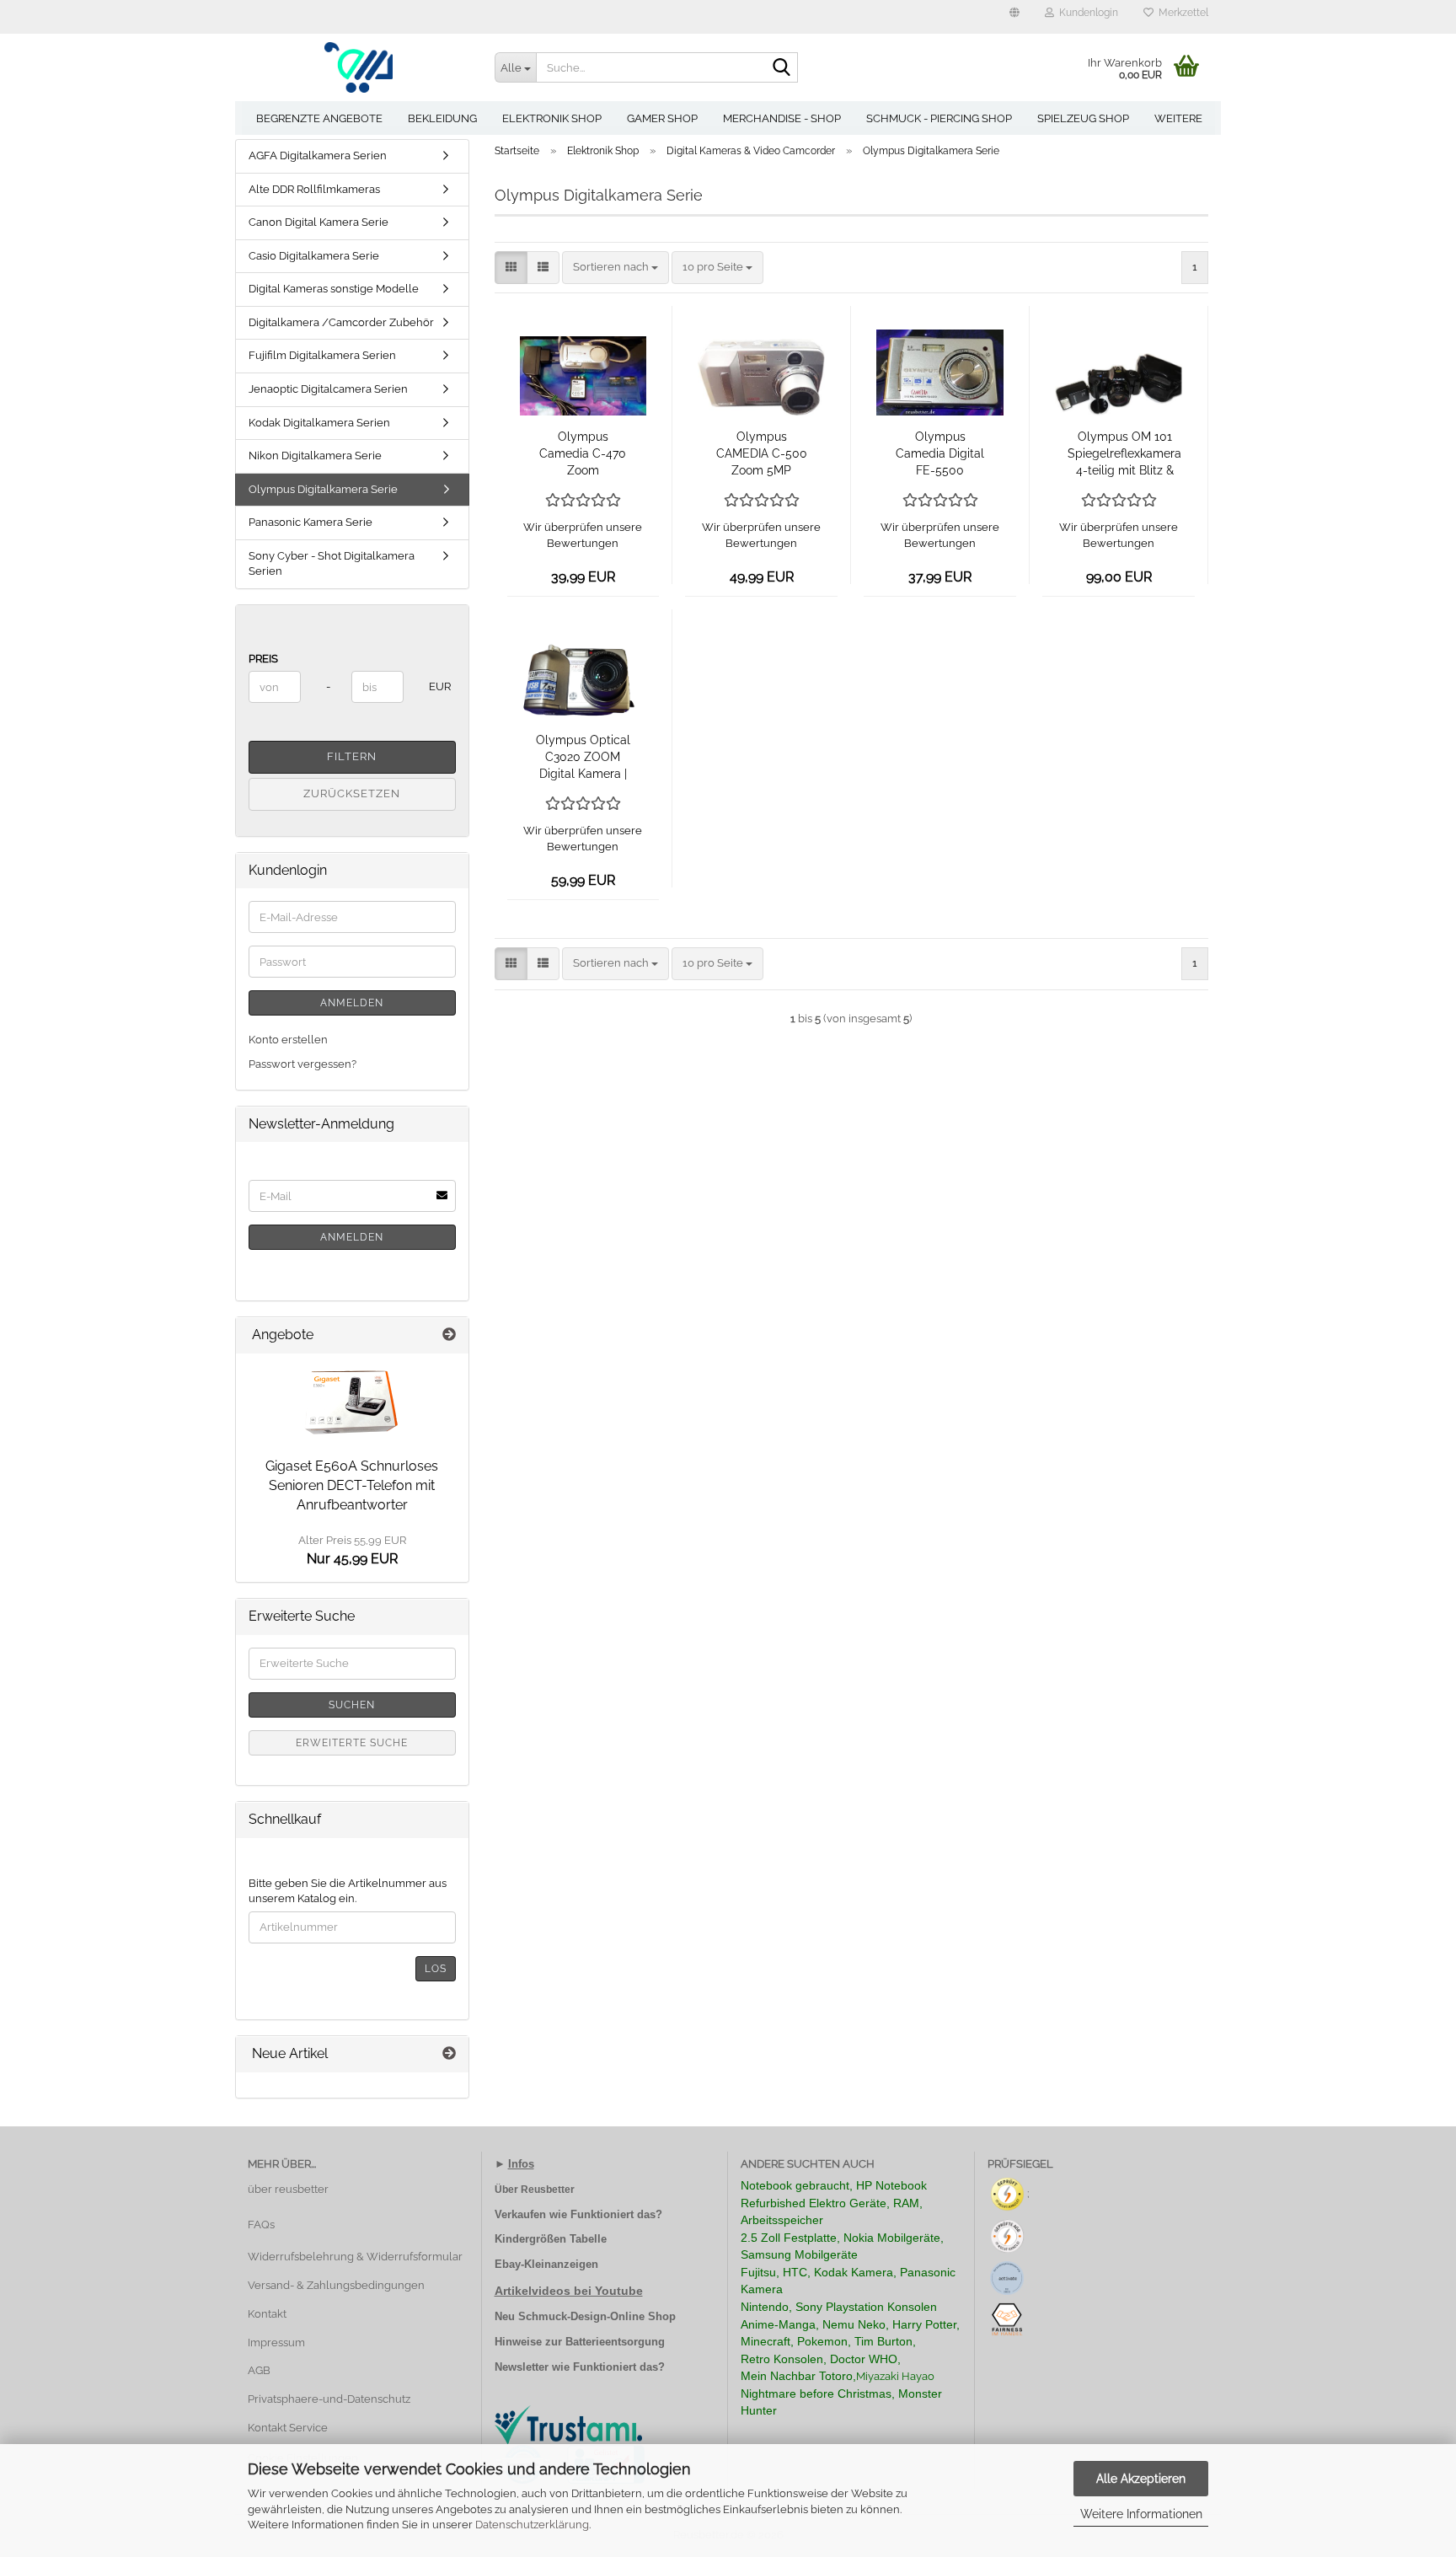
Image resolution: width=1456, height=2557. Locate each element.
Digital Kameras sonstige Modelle (334, 289)
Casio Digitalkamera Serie (314, 256)
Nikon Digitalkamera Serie (315, 456)
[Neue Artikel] (449, 2054)
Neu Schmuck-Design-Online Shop (585, 2316)
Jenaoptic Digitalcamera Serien (328, 389)
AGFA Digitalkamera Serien (318, 155)
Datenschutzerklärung (532, 2525)
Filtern (352, 756)
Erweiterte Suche (352, 1743)
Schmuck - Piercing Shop (939, 118)
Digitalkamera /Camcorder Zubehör (341, 322)
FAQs (261, 2225)
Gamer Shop (662, 118)
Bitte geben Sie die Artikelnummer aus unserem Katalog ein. (348, 1891)
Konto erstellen (288, 1040)
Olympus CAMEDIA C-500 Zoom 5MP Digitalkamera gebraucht (762, 454)
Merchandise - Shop (782, 118)
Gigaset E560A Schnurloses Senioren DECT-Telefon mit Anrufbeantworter (352, 1485)
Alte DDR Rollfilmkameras (314, 189)
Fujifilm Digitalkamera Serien (322, 355)
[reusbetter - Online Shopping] (359, 67)
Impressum (276, 2343)
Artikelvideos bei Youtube (569, 2291)
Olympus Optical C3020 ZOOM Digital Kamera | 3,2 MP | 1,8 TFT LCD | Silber (583, 758)
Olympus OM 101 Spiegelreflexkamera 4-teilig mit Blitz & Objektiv (1124, 454)
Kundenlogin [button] (1086, 13)
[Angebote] (449, 1335)
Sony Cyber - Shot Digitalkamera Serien (332, 564)
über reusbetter (288, 2189)
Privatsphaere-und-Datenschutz (329, 2399)
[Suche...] (782, 68)
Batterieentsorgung (615, 2342)
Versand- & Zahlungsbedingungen (336, 2285)
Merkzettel (1181, 13)
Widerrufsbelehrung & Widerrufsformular (355, 2257)
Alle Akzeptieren (1141, 2479)
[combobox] (616, 268)
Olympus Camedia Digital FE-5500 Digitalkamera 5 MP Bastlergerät (940, 454)
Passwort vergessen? (302, 1064)
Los (436, 1969)
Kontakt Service (288, 2428)
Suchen (352, 1705)
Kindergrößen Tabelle (551, 2239)
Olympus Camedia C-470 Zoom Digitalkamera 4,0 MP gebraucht (583, 454)
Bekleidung (442, 118)
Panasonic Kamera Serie (310, 522)
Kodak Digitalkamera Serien (319, 423)
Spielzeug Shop (1083, 118)
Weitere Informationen (1141, 2514)
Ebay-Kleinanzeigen (546, 2264)
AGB (259, 2370)
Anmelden (352, 1003)
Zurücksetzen (352, 793)
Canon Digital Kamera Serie (318, 222)
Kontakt (267, 2314)
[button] (1014, 17)
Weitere (1178, 118)
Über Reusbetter (535, 2190)
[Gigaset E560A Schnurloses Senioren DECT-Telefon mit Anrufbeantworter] (352, 1402)
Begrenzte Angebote (319, 118)
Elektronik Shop (552, 118)
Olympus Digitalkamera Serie (323, 489)
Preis (263, 659)
